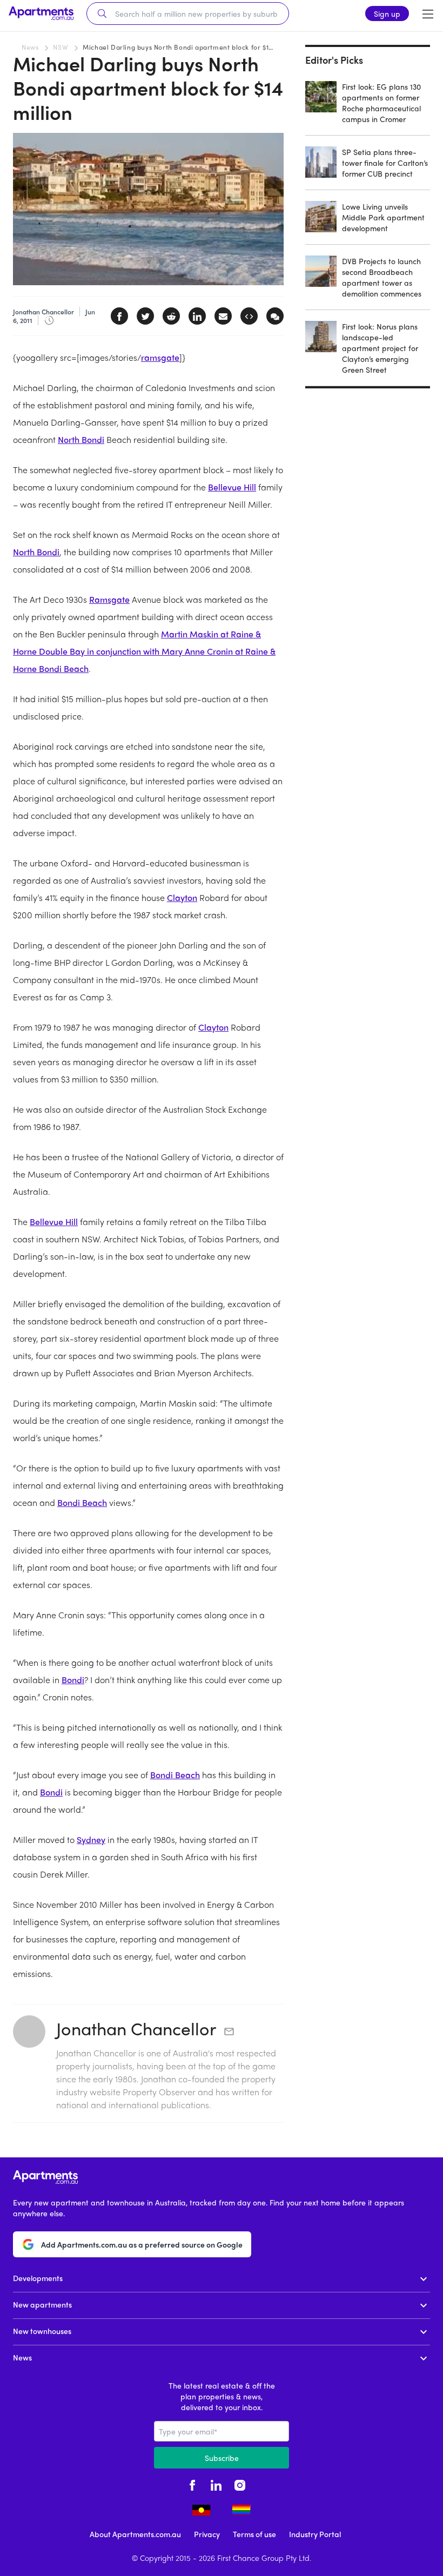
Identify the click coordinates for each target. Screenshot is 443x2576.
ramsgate (160, 357)
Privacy (207, 2534)
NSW (61, 47)
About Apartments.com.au (135, 2534)
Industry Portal (315, 2534)
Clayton (182, 897)
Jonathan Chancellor (136, 2028)
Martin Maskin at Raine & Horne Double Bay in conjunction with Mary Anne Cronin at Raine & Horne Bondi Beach (144, 651)
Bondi (73, 1680)
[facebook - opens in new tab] (192, 2484)
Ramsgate (109, 599)
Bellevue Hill (232, 487)
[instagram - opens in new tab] (240, 2484)
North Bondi (81, 439)
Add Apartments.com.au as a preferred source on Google (142, 2244)
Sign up (387, 14)
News (30, 47)
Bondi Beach (82, 1502)
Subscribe (222, 2458)
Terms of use (254, 2534)
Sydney (91, 1839)
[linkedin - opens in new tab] (216, 2484)
